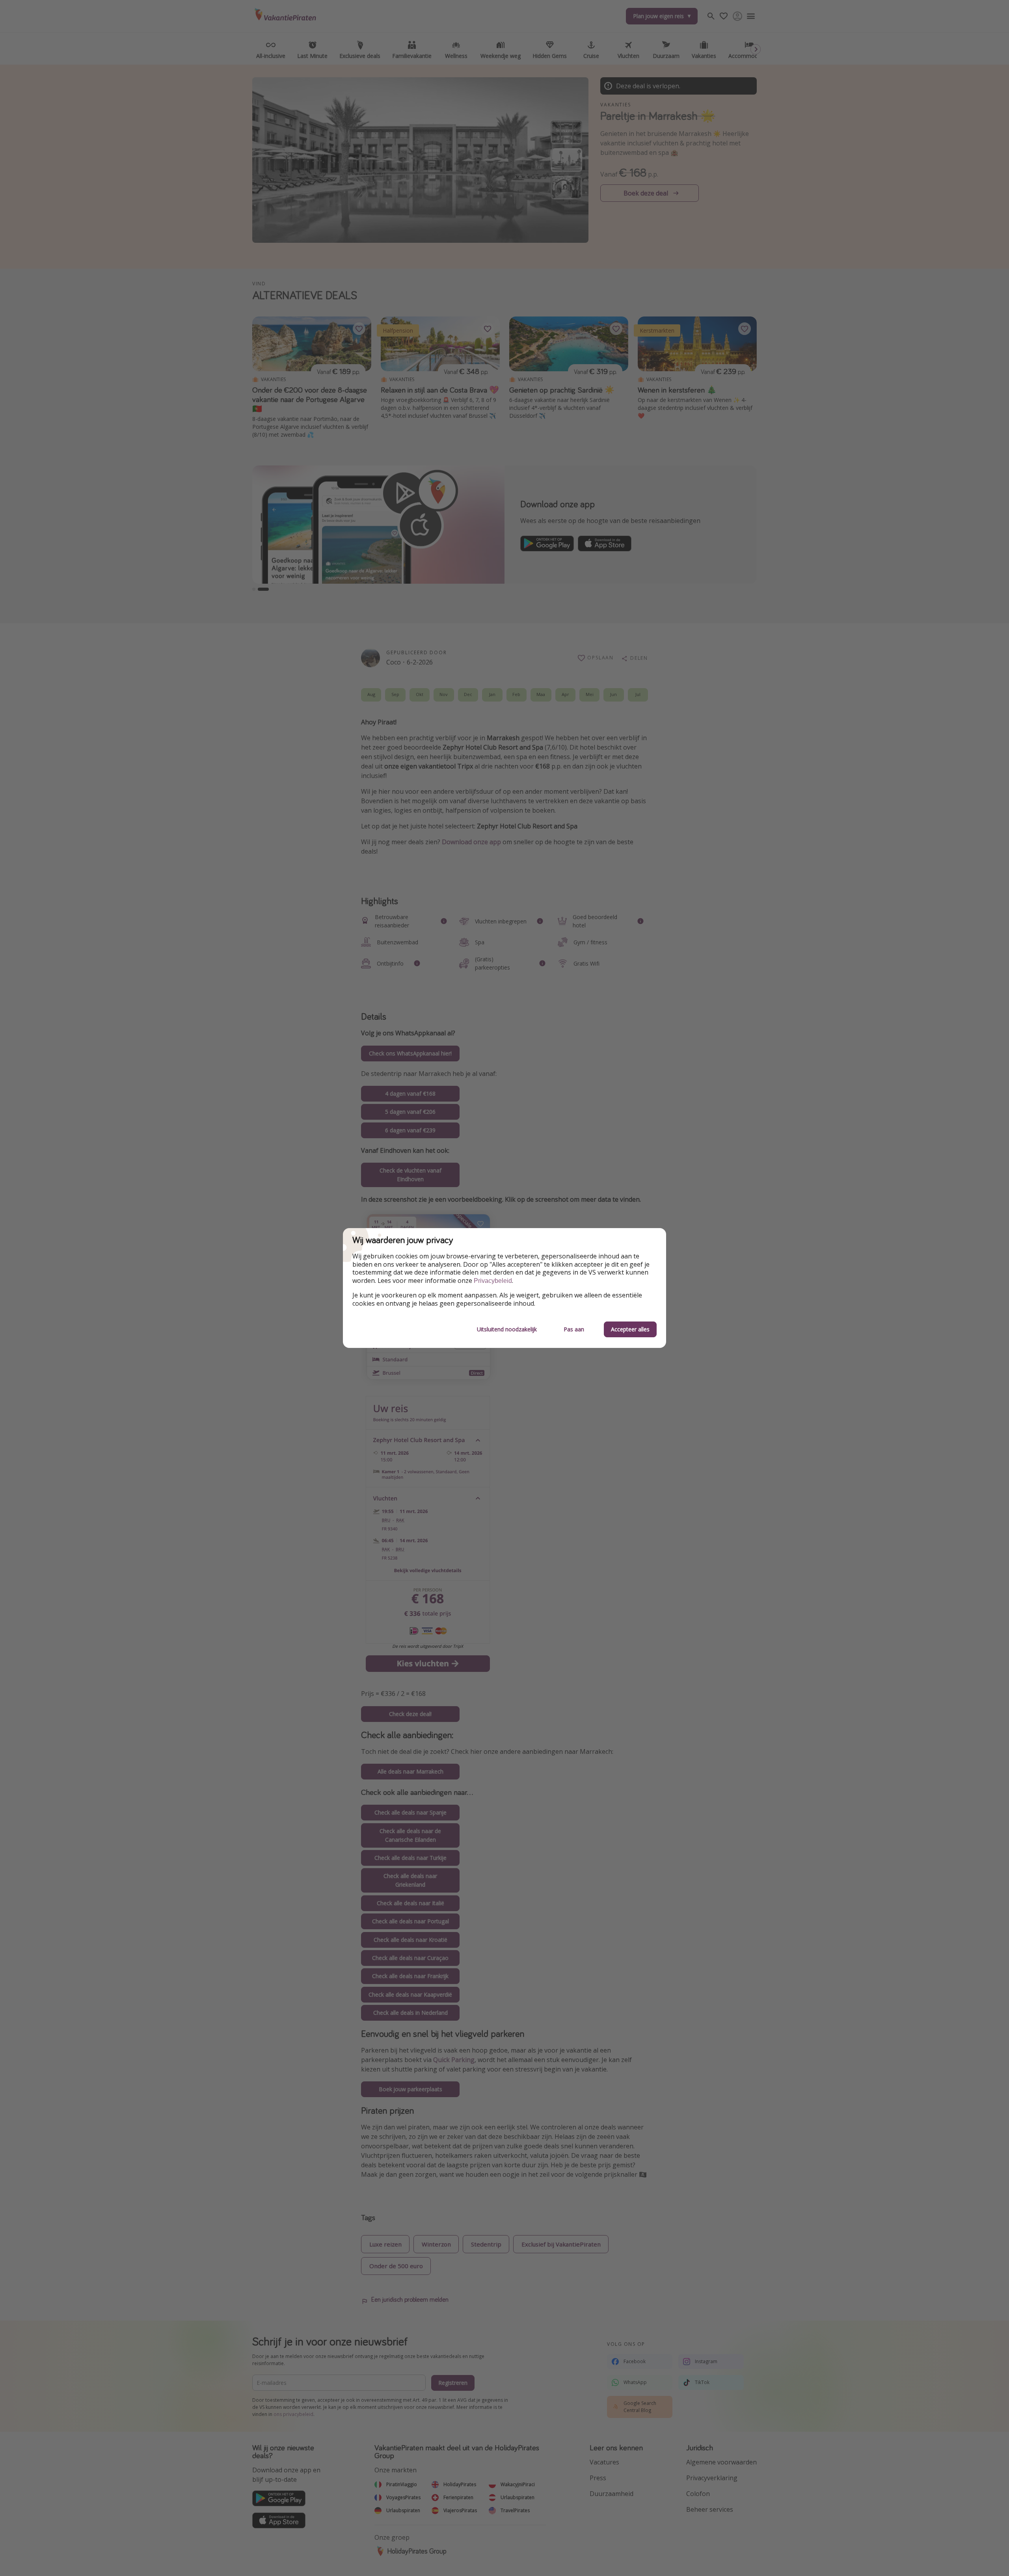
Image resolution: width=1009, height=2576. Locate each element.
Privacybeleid (493, 1281)
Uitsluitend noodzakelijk (507, 1329)
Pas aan (574, 1329)
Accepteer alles (630, 1329)
